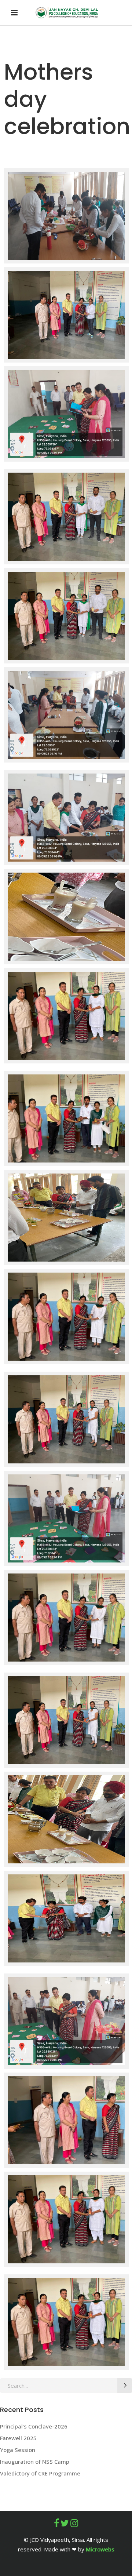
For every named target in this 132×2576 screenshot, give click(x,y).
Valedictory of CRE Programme (40, 2473)
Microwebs (100, 2549)
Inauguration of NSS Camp (35, 2462)
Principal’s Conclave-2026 (34, 2426)
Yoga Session (18, 2450)
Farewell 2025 (18, 2438)
